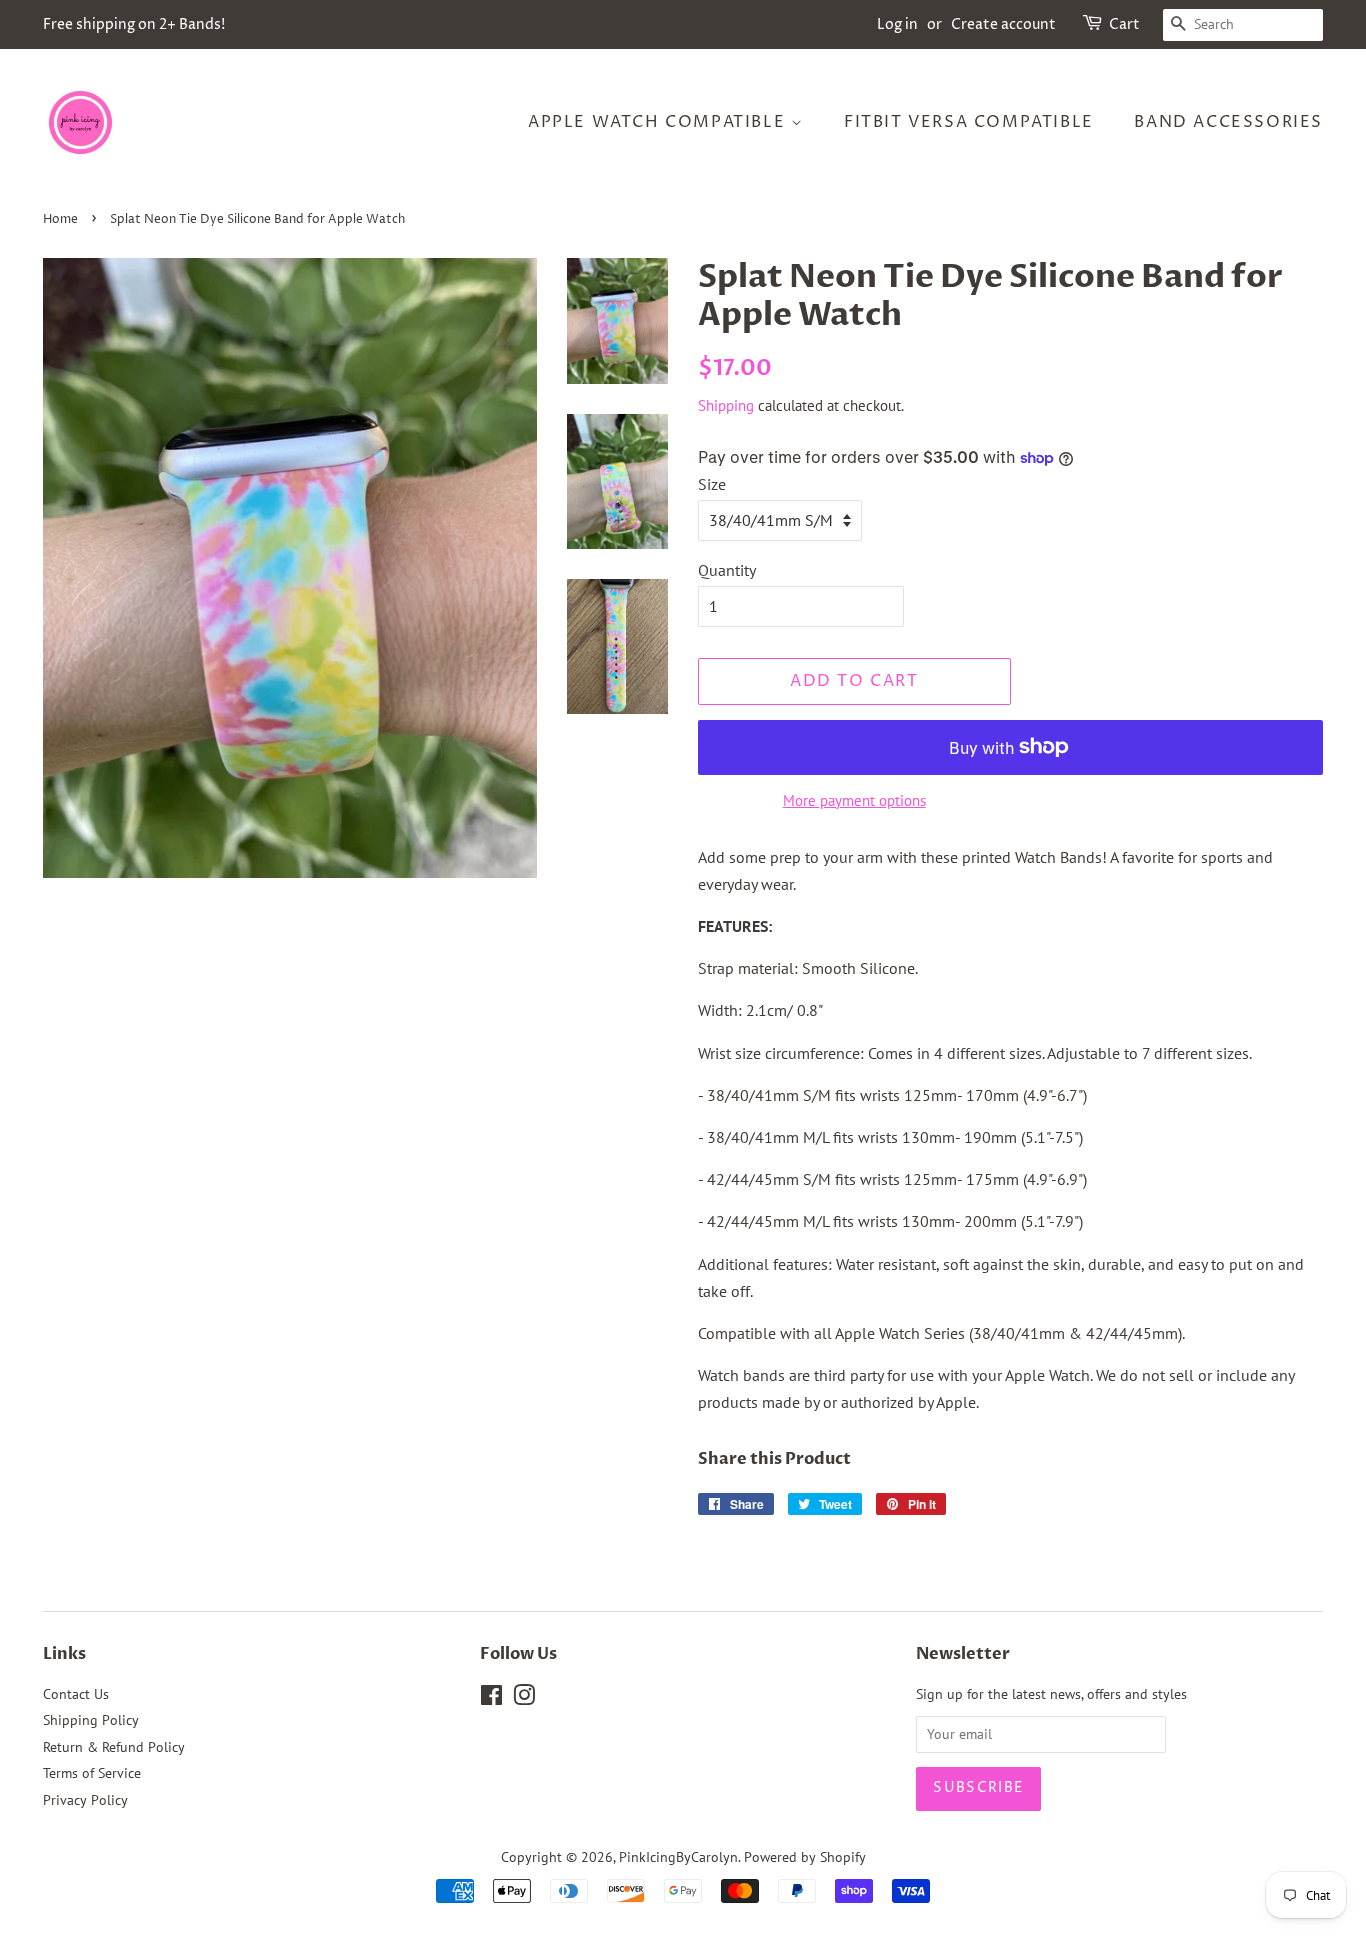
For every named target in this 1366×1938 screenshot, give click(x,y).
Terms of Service (92, 1773)
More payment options (854, 800)
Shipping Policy (91, 1720)
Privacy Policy (85, 1800)
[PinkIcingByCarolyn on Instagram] (524, 1699)
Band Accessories (1228, 122)
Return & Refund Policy (114, 1747)
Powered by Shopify (805, 1857)
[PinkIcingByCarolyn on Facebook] (491, 1699)
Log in (897, 24)
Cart (1124, 24)
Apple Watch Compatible (659, 122)
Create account (1003, 24)
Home (60, 219)
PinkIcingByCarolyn (678, 1857)
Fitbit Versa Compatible (969, 122)
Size (712, 484)
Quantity (727, 570)
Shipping (726, 405)
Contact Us (76, 1694)
